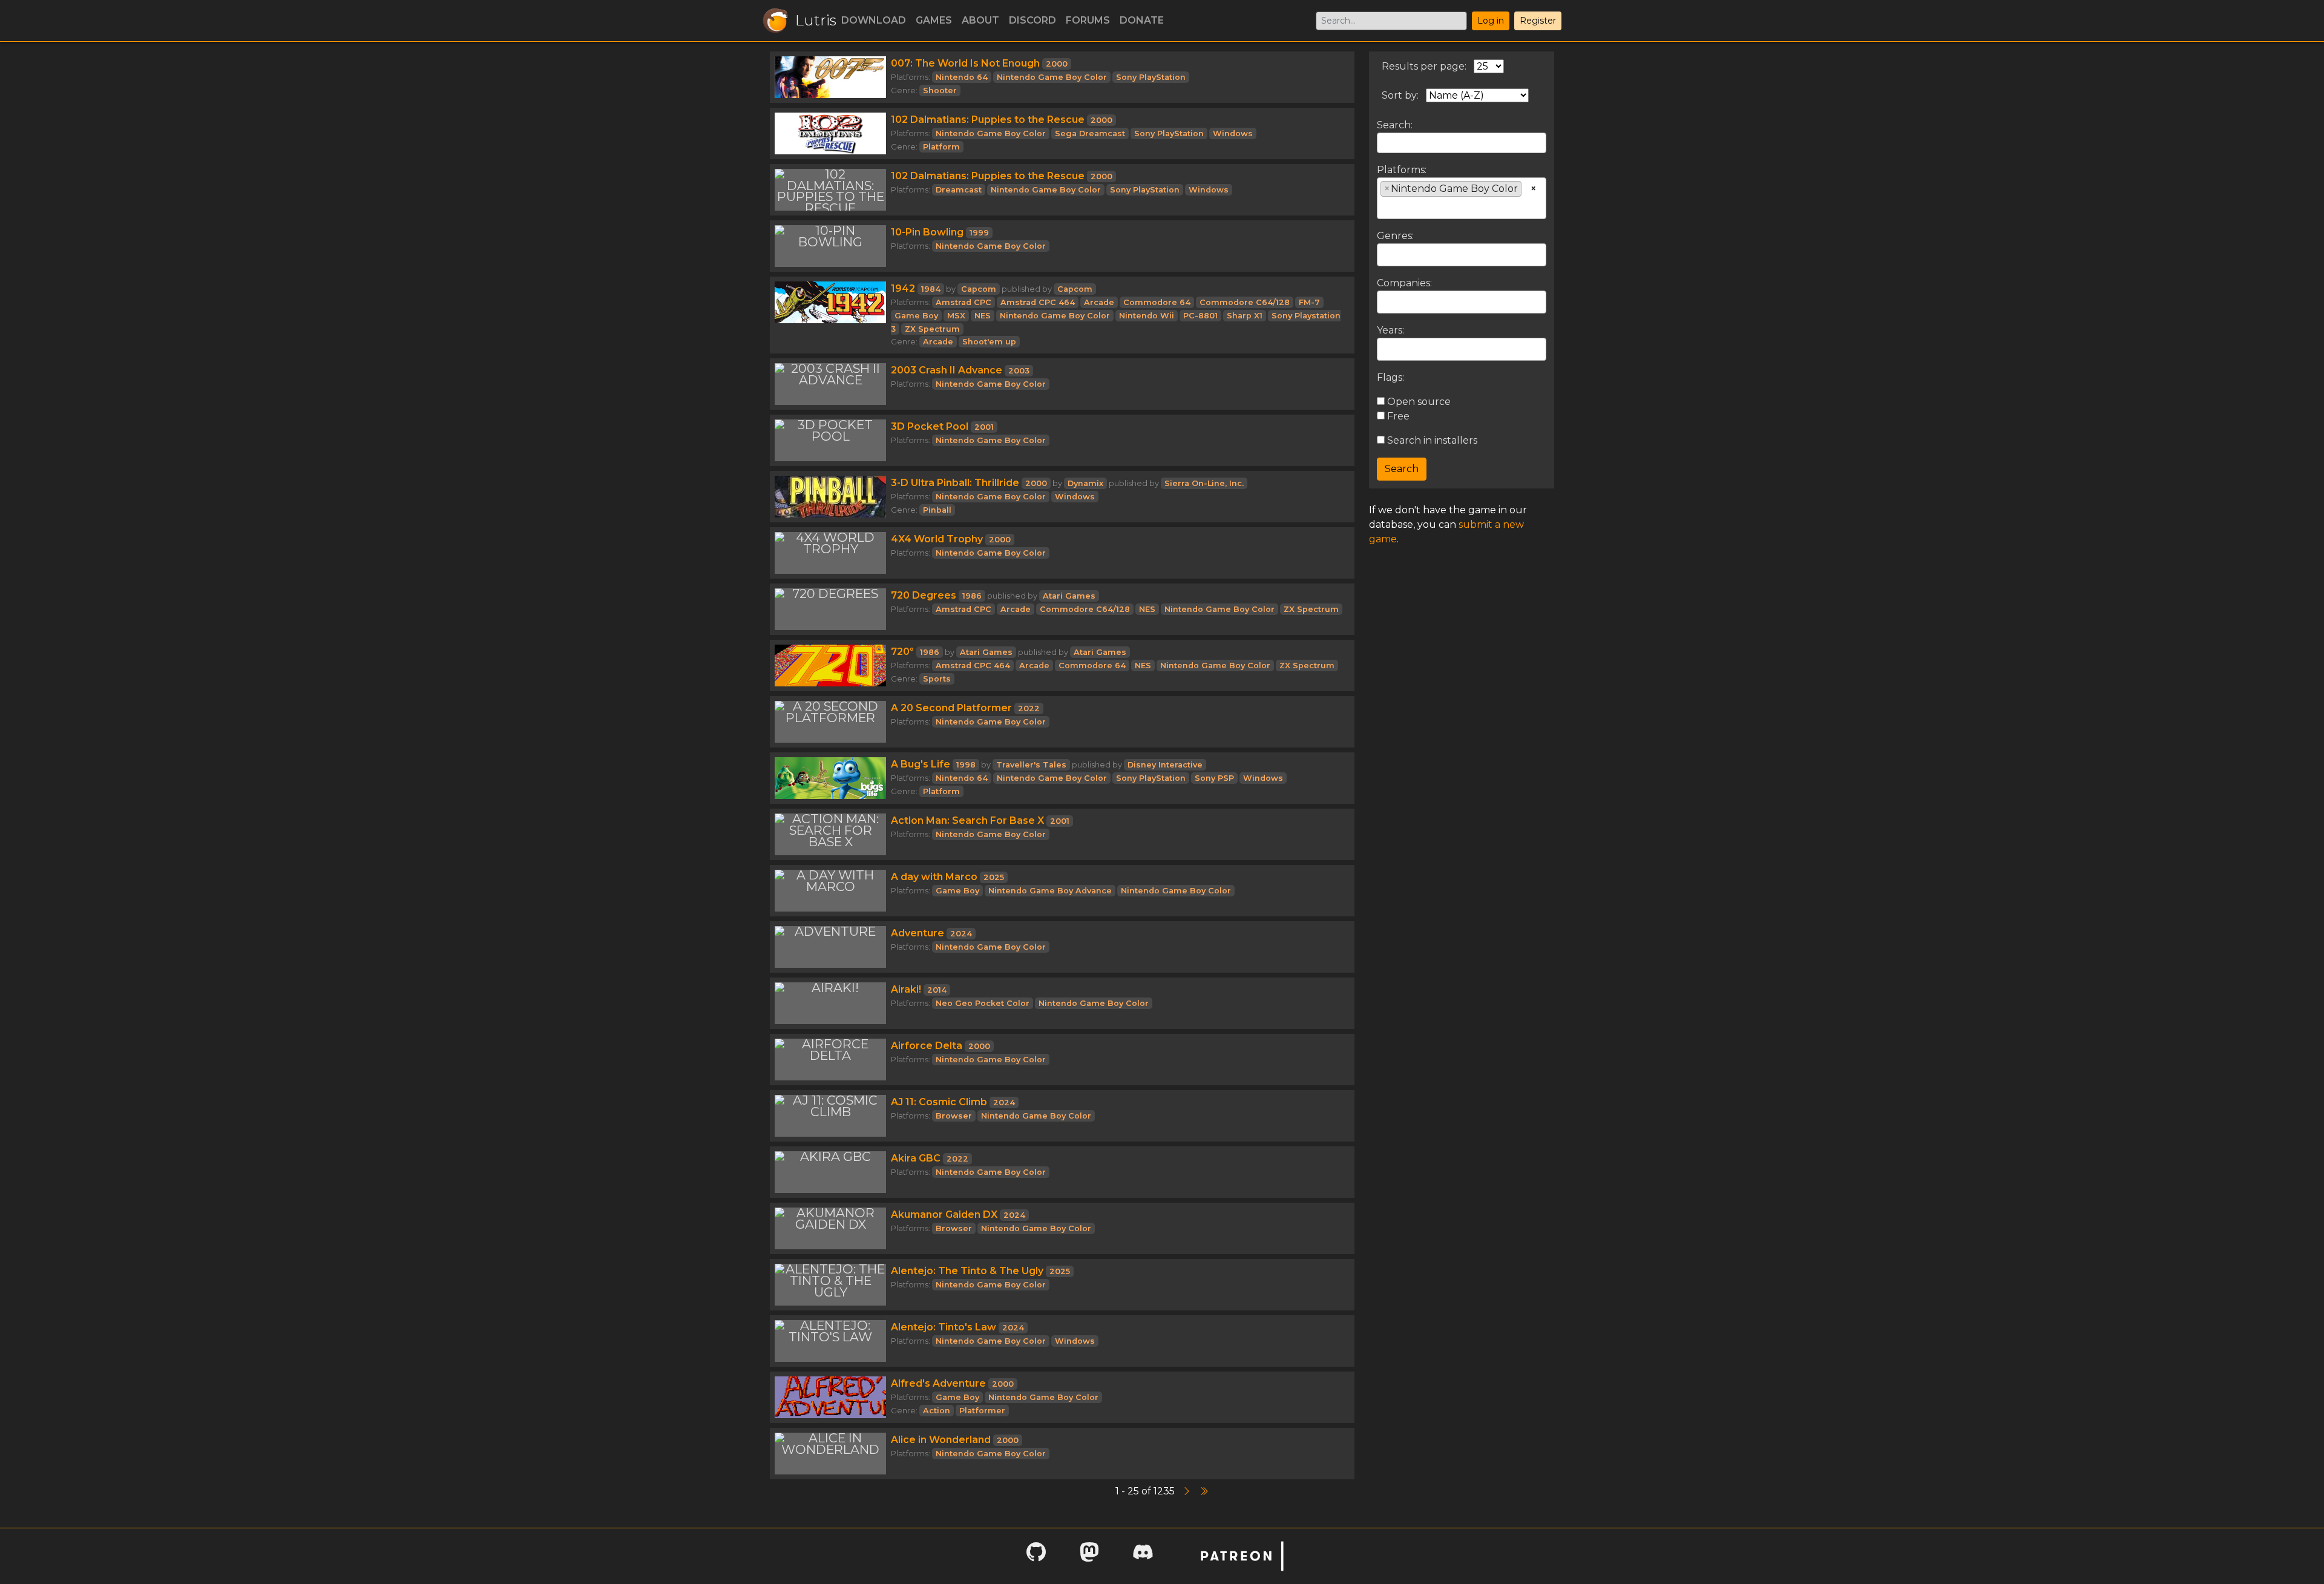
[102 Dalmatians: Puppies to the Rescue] (830, 133)
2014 (937, 990)
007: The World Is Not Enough (965, 63)
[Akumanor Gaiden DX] (830, 1228)
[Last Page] (1204, 1491)
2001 (984, 427)
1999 (979, 233)
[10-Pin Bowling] (830, 246)
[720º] (830, 665)
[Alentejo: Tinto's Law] (830, 1341)
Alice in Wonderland (941, 1440)
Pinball (937, 510)
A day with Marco (934, 877)
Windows (1233, 133)
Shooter (940, 90)
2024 (961, 934)
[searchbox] (1384, 207)
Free (1397, 416)
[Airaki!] (830, 1003)
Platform (941, 147)
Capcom (979, 289)
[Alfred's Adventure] (830, 1397)
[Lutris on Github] (1036, 1556)
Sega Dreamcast (1090, 133)
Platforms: (1402, 170)
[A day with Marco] (830, 891)
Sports (937, 679)
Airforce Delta (927, 1046)
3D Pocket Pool (930, 426)
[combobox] (1462, 198)
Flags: (1390, 377)
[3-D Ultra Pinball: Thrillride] (830, 497)
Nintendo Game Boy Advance (1050, 891)
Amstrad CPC (963, 302)
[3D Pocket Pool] (830, 440)
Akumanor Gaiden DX (944, 1214)
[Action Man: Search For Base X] (830, 834)
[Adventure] (830, 947)
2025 (994, 877)
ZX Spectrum (932, 329)
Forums (1088, 20)
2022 (1029, 708)
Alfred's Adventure (938, 1383)
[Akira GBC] (830, 1172)
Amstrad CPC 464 (1038, 302)
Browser (954, 1116)
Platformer (982, 1411)
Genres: (1395, 236)
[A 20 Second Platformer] (830, 722)
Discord (1032, 20)
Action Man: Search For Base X (967, 820)
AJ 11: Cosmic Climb (939, 1102)
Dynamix (1085, 483)
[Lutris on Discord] (1143, 1556)
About (980, 20)
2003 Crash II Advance (947, 370)
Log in (1491, 21)
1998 (966, 765)
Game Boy (916, 316)
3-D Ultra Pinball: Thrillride (955, 483)
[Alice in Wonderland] (830, 1454)
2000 (1057, 64)
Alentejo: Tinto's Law (944, 1327)
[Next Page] (1188, 1491)
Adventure (917, 933)
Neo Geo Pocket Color (983, 1003)
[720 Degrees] (830, 609)
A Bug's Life (921, 764)
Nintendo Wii (1147, 316)
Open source (1418, 402)
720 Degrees (924, 595)
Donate (1142, 20)
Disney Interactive (1165, 765)
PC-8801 (1200, 316)
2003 (1019, 371)
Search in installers (1431, 440)
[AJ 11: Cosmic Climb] (830, 1116)
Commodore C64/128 (1245, 302)
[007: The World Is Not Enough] (830, 77)
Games (934, 20)
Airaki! (906, 989)
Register (1538, 21)
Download (874, 20)
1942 (903, 288)
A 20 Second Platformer (951, 708)
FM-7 (1309, 302)
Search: (1395, 125)
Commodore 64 (1157, 302)
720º (902, 652)
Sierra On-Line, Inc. (1204, 483)
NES (983, 316)
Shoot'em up (989, 342)
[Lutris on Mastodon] (1089, 1556)
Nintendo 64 (962, 77)
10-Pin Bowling (927, 232)
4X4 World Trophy (937, 539)
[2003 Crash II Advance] (830, 384)
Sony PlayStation (1151, 77)
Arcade (1099, 302)
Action (937, 1411)
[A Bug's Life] (830, 778)
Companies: (1404, 283)
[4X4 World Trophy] (830, 553)
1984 (931, 289)
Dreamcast (959, 190)
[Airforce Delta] (830, 1060)
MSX (956, 316)
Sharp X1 (1245, 316)
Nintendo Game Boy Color (1052, 77)
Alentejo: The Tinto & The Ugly (967, 1271)
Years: (1390, 330)
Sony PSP (1214, 778)
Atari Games (1069, 596)
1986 (972, 596)
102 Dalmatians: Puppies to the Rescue (988, 120)
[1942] (830, 315)
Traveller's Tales (1031, 765)
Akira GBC (916, 1158)
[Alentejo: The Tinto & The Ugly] (830, 1285)
